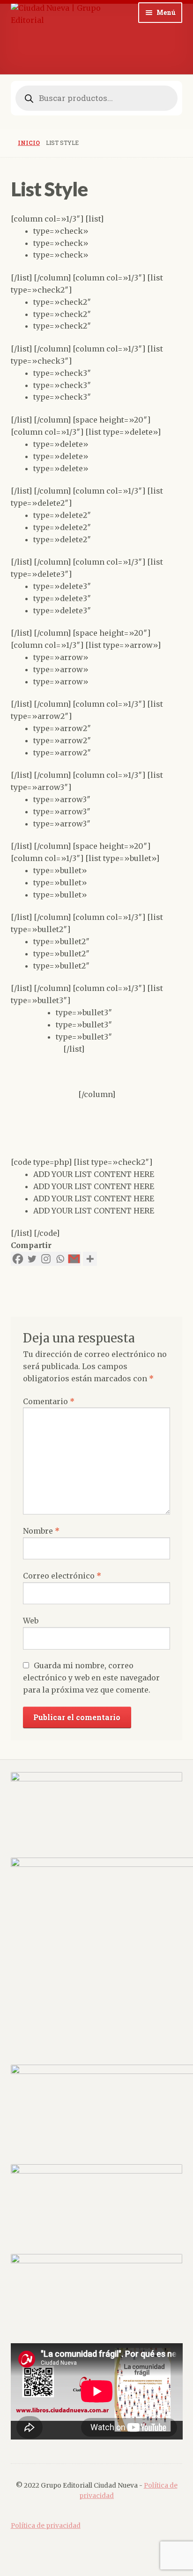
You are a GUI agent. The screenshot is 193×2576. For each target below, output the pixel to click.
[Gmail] (74, 1259)
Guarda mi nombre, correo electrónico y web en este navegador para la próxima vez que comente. (91, 1678)
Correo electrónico (62, 1576)
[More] (90, 1259)
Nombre (41, 1531)
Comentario (49, 1401)
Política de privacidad (46, 2526)
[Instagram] (46, 1259)
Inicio (29, 143)
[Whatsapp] (60, 1259)
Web (31, 1621)
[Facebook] (18, 1259)
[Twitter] (32, 1259)
